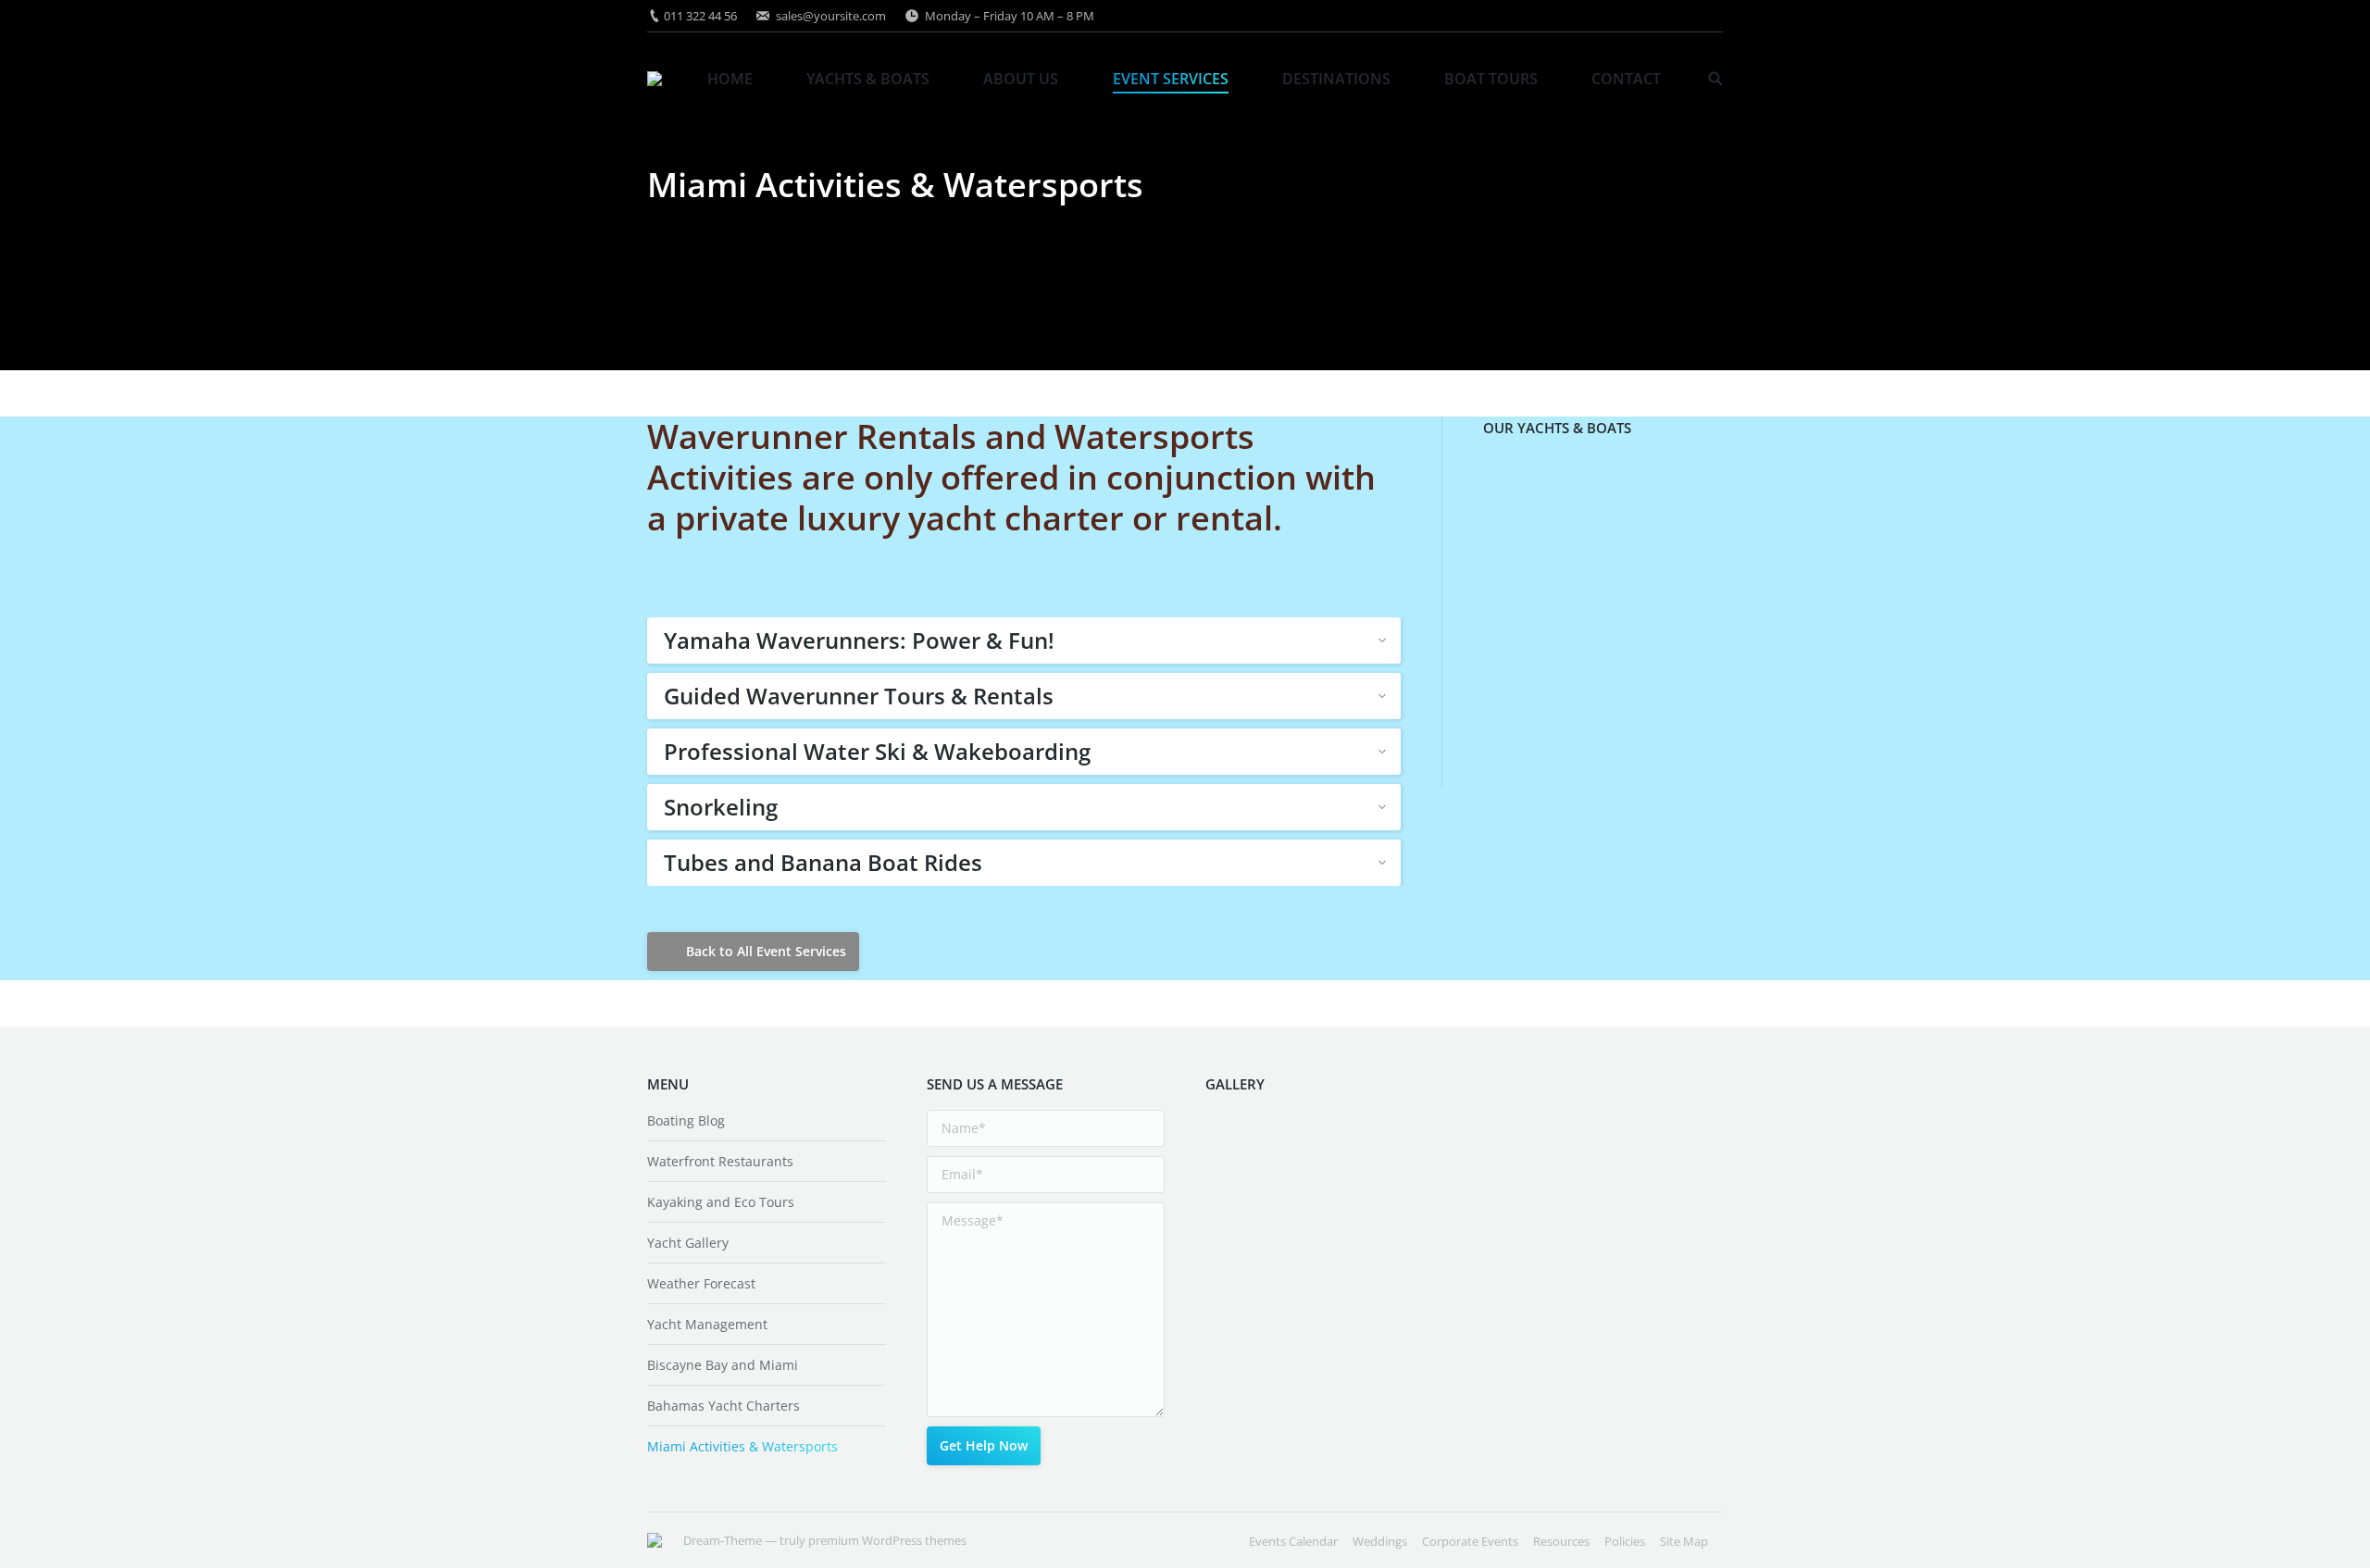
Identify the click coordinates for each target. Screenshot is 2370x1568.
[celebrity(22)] (1384, 1150)
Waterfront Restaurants (720, 1161)
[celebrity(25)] (1241, 1150)
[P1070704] (1241, 1293)
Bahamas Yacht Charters (723, 1406)
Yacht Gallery (688, 1243)
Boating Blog (686, 1120)
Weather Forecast (701, 1283)
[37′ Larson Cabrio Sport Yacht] (1590, 494)
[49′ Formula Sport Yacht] (1661, 494)
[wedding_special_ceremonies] (1312, 1221)
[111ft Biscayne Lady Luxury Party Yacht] (1519, 636)
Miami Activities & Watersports (742, 1446)
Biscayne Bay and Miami (723, 1365)
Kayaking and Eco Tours (721, 1202)
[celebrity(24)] (1312, 1150)
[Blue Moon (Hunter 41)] (1519, 565)
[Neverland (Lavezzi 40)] (1590, 708)
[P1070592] (1312, 1293)
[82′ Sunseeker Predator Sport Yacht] (1661, 708)
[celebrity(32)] (1312, 1364)
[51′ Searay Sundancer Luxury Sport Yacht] (1661, 565)
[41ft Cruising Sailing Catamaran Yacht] (1519, 708)
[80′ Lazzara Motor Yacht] (1661, 636)
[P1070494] (1384, 1293)
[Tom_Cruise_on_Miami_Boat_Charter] (1384, 1221)
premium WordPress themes (887, 1540)
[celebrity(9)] (1241, 1221)
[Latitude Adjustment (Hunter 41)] (1590, 565)
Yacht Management (707, 1324)
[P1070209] (1241, 1364)
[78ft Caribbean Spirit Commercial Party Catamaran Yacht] (1519, 494)
